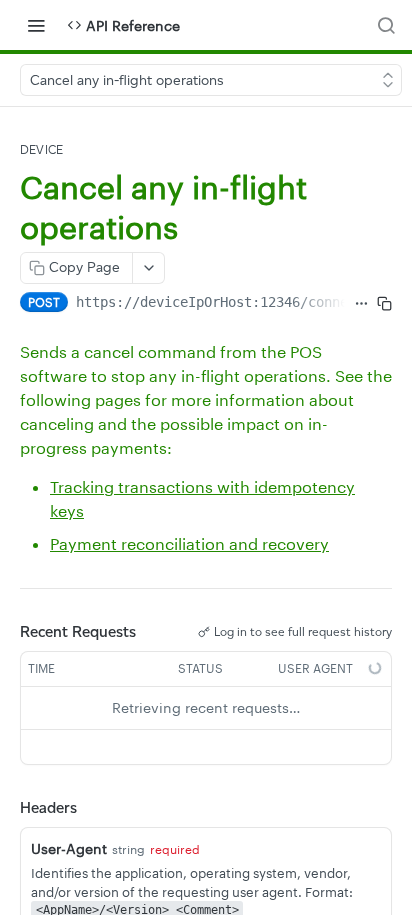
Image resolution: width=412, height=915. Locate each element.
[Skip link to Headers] (6, 808)
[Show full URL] (360, 304)
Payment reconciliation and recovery (189, 543)
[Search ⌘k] (386, 25)
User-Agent (69, 848)
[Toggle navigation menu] (36, 25)
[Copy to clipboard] (384, 304)
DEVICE (41, 149)
